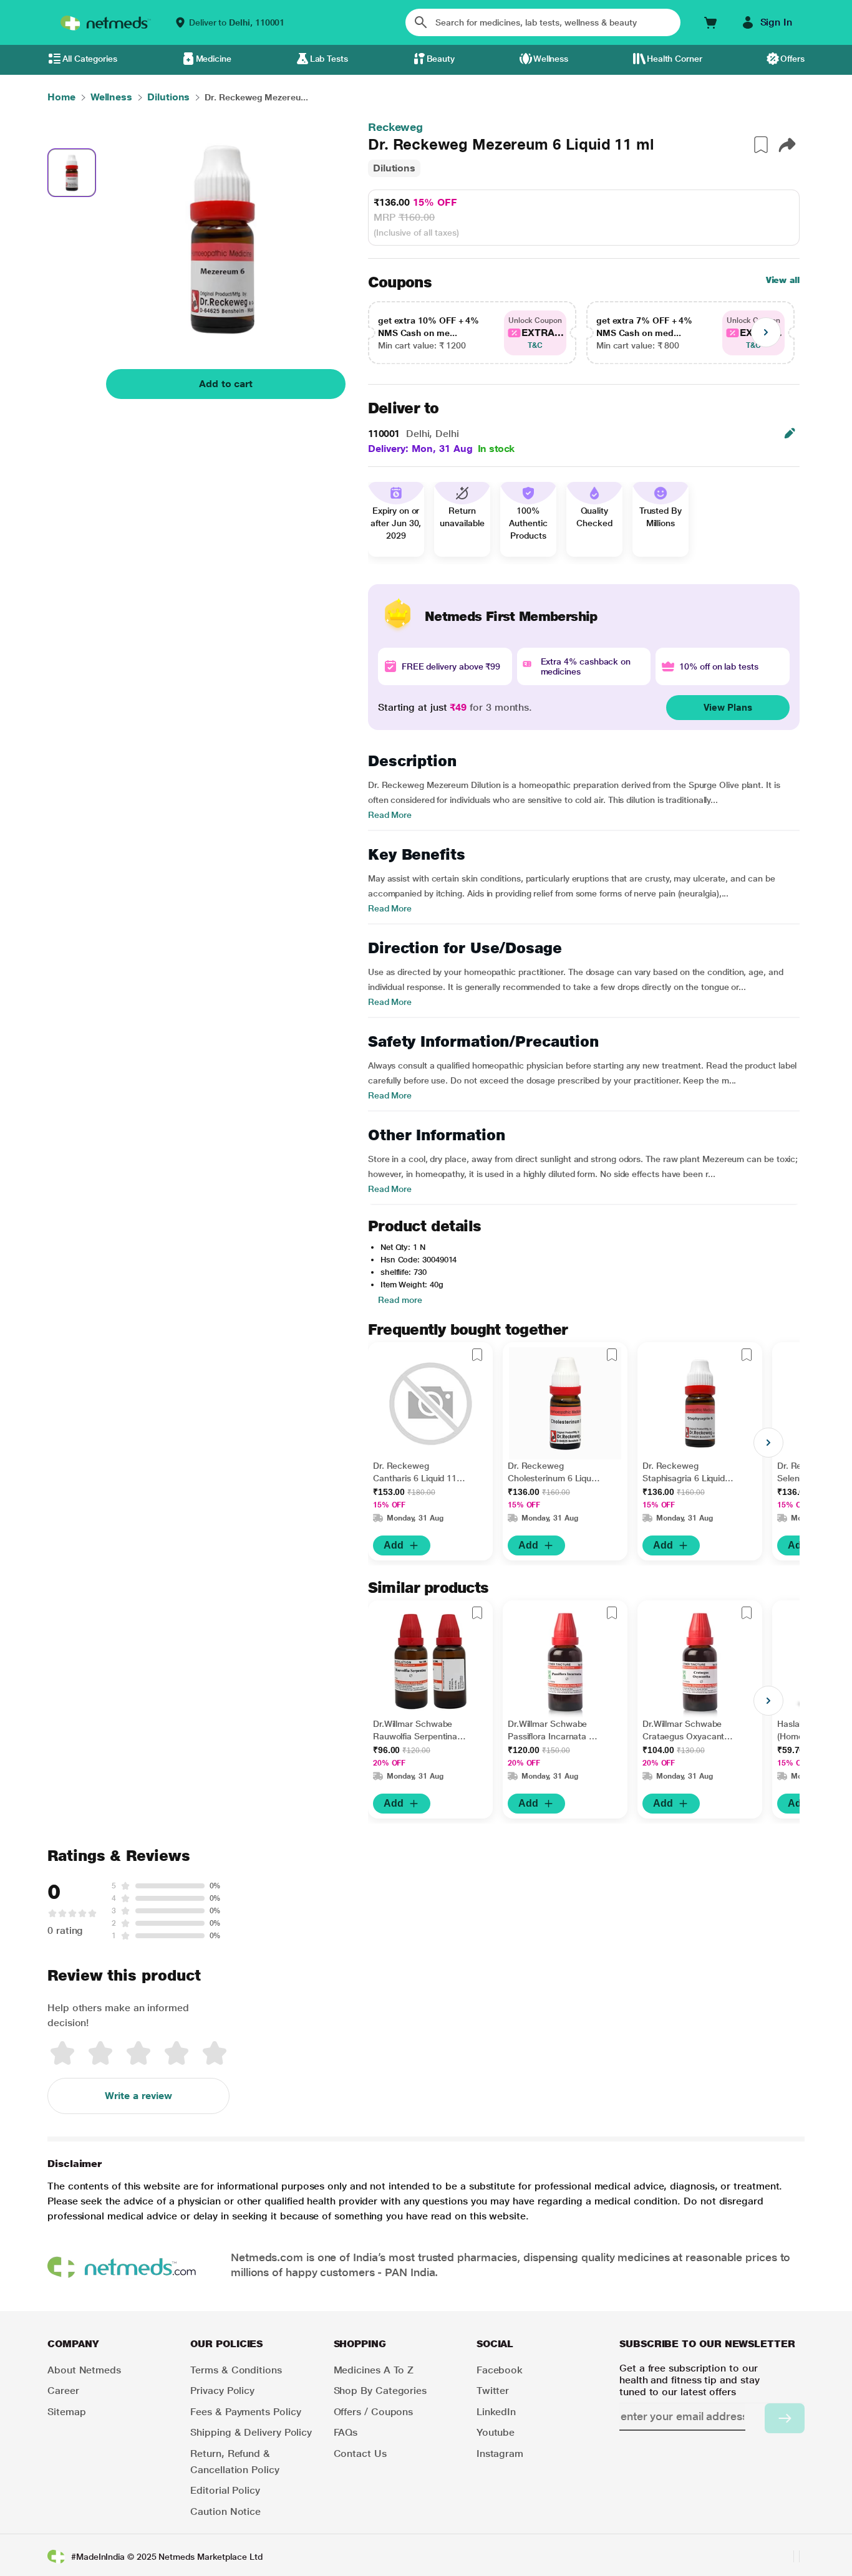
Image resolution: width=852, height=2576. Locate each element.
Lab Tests (329, 59)
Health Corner (675, 59)
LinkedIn (496, 2412)
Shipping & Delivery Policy (251, 2432)
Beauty (441, 59)
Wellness (551, 59)
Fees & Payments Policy (245, 2412)
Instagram (500, 2453)
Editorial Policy (225, 2490)
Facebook (500, 2370)
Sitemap (66, 2412)
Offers (792, 59)
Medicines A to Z (374, 2370)
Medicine (214, 59)
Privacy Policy (222, 2391)
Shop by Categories (380, 2391)
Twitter (493, 2391)
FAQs (346, 2432)
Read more (400, 1300)
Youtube (496, 2432)
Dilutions (394, 168)
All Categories (90, 59)
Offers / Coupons (374, 2412)
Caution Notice (225, 2511)
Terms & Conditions (236, 2370)
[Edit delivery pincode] (790, 433)
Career (63, 2391)
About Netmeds (84, 2370)
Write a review (138, 2096)
